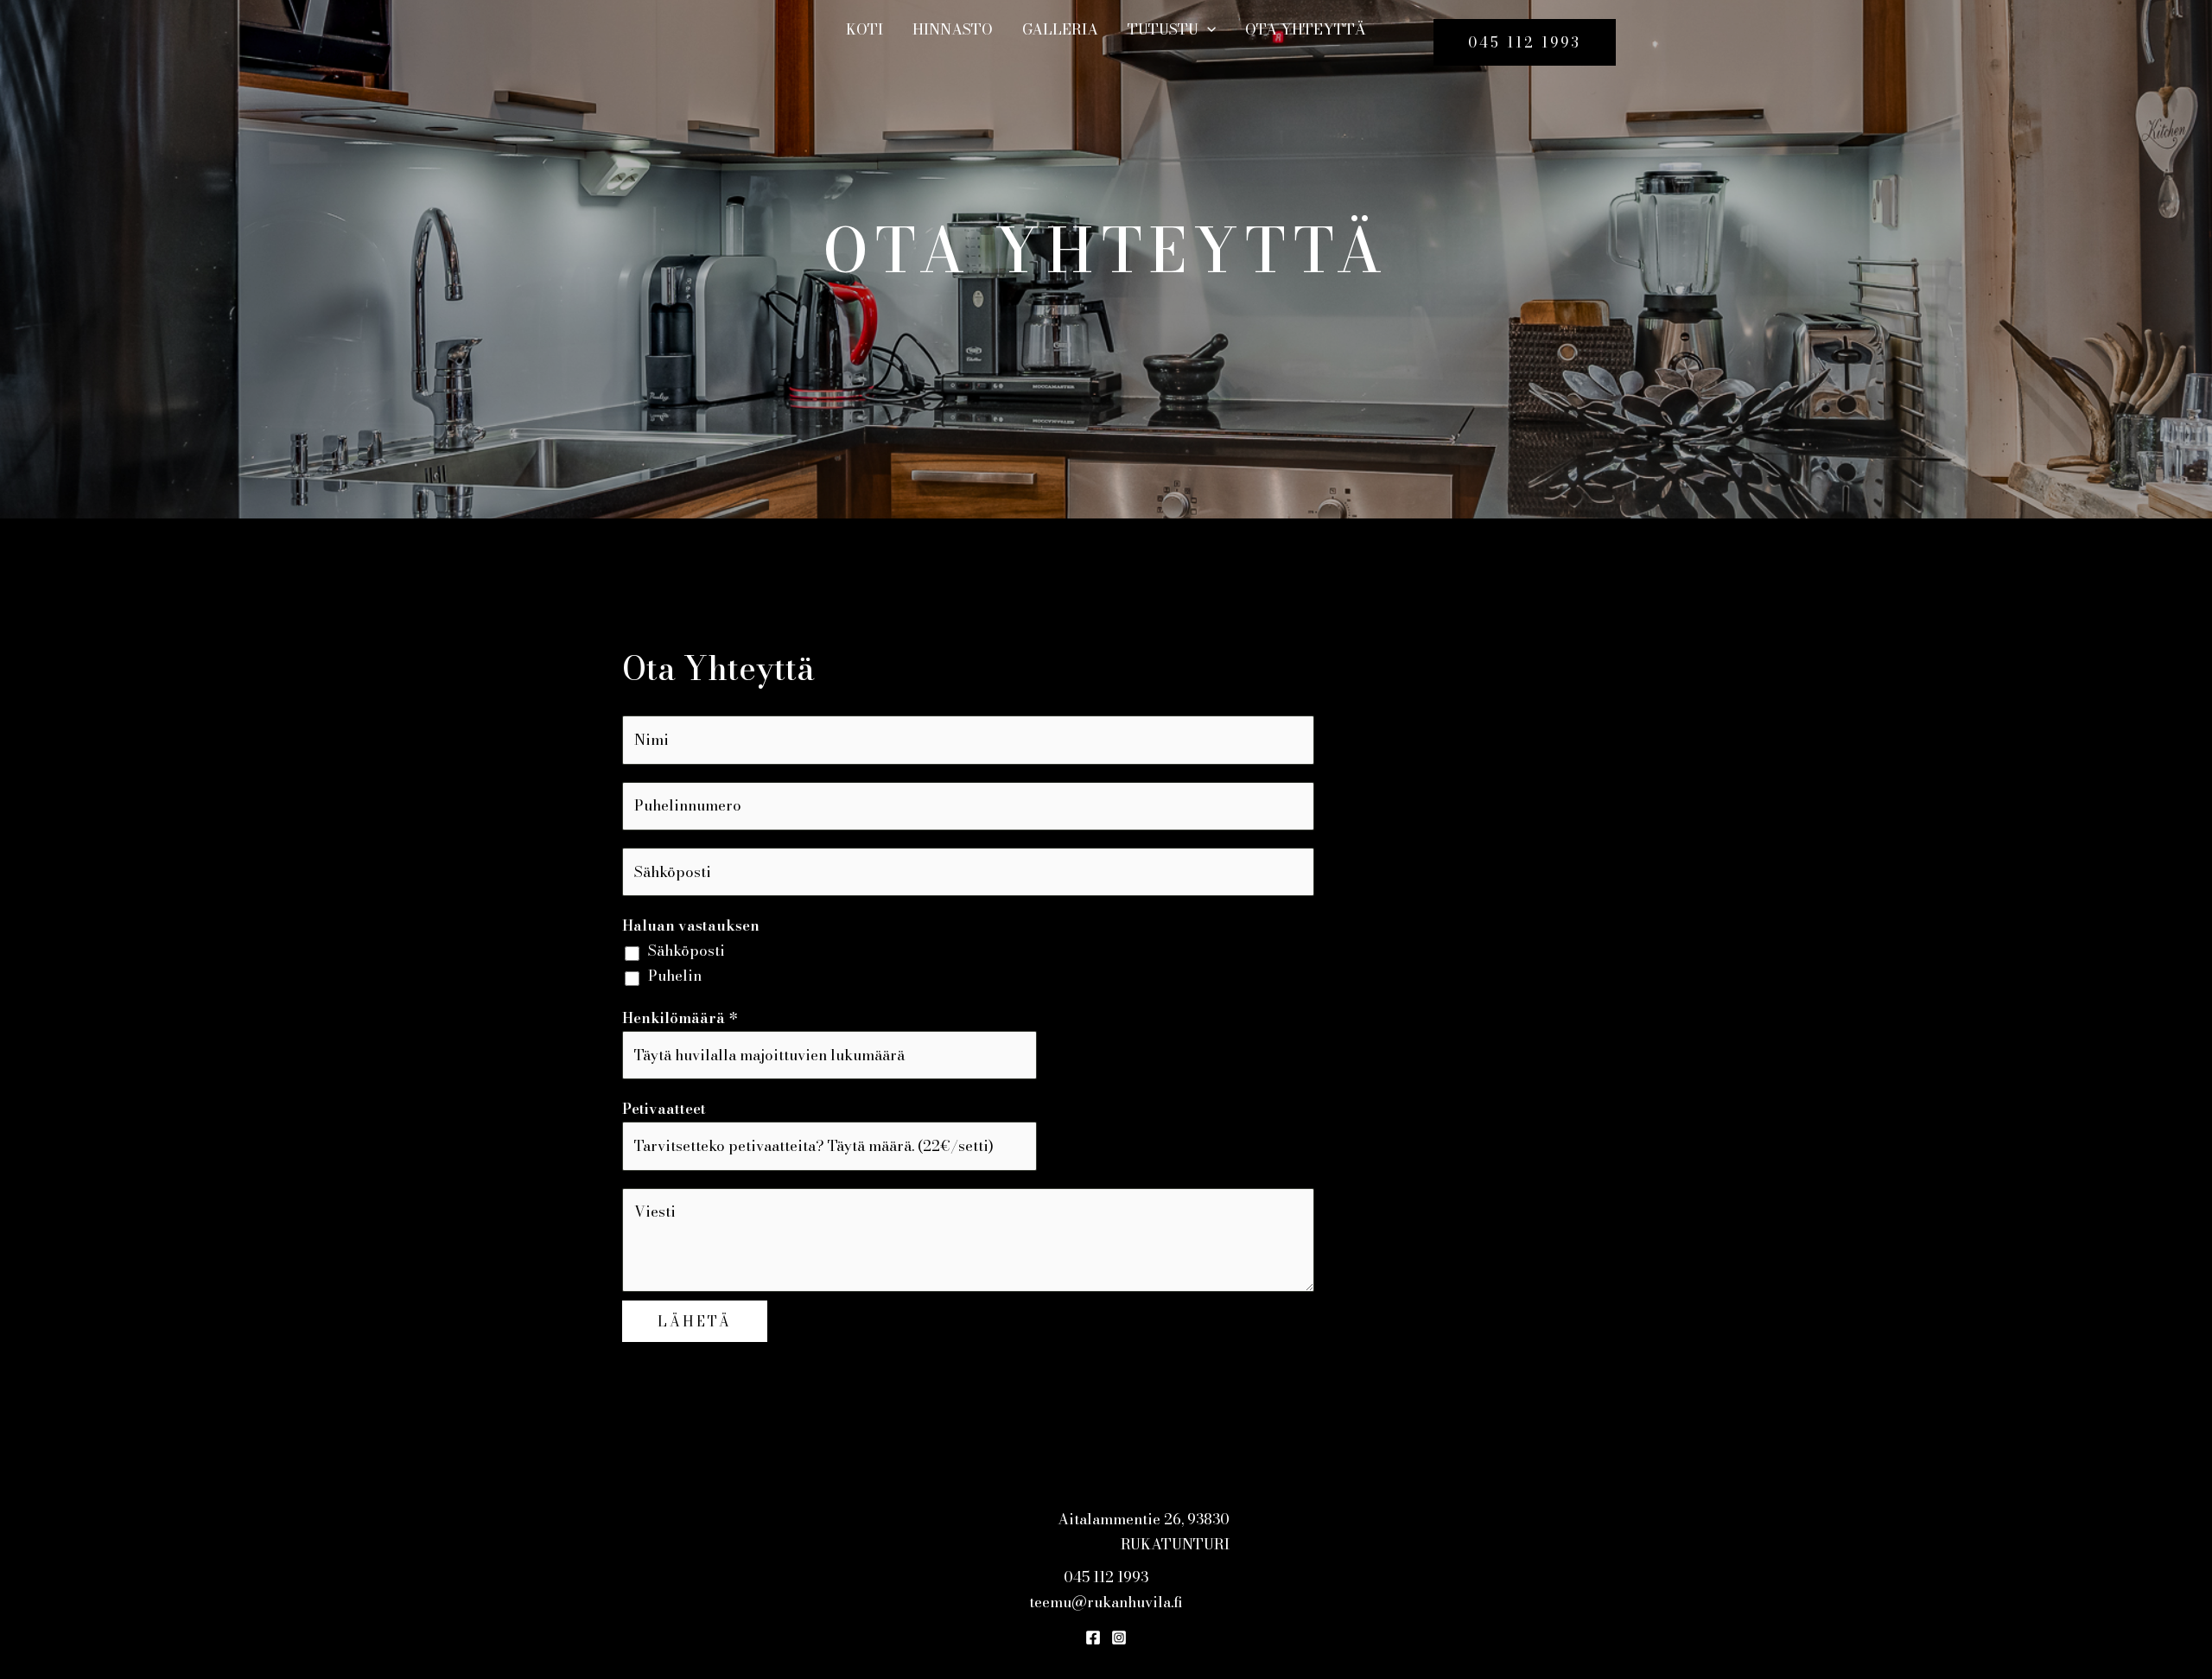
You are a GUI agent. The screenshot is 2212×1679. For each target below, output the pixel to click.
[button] (1207, 29)
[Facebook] (1093, 1638)
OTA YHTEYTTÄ (1306, 29)
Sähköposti (686, 951)
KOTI (864, 29)
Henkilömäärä (680, 1018)
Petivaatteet (664, 1109)
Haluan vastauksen (691, 925)
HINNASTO (953, 29)
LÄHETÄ (695, 1321)
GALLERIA (1060, 29)
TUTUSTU (1163, 29)
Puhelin (675, 976)
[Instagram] (1119, 1638)
